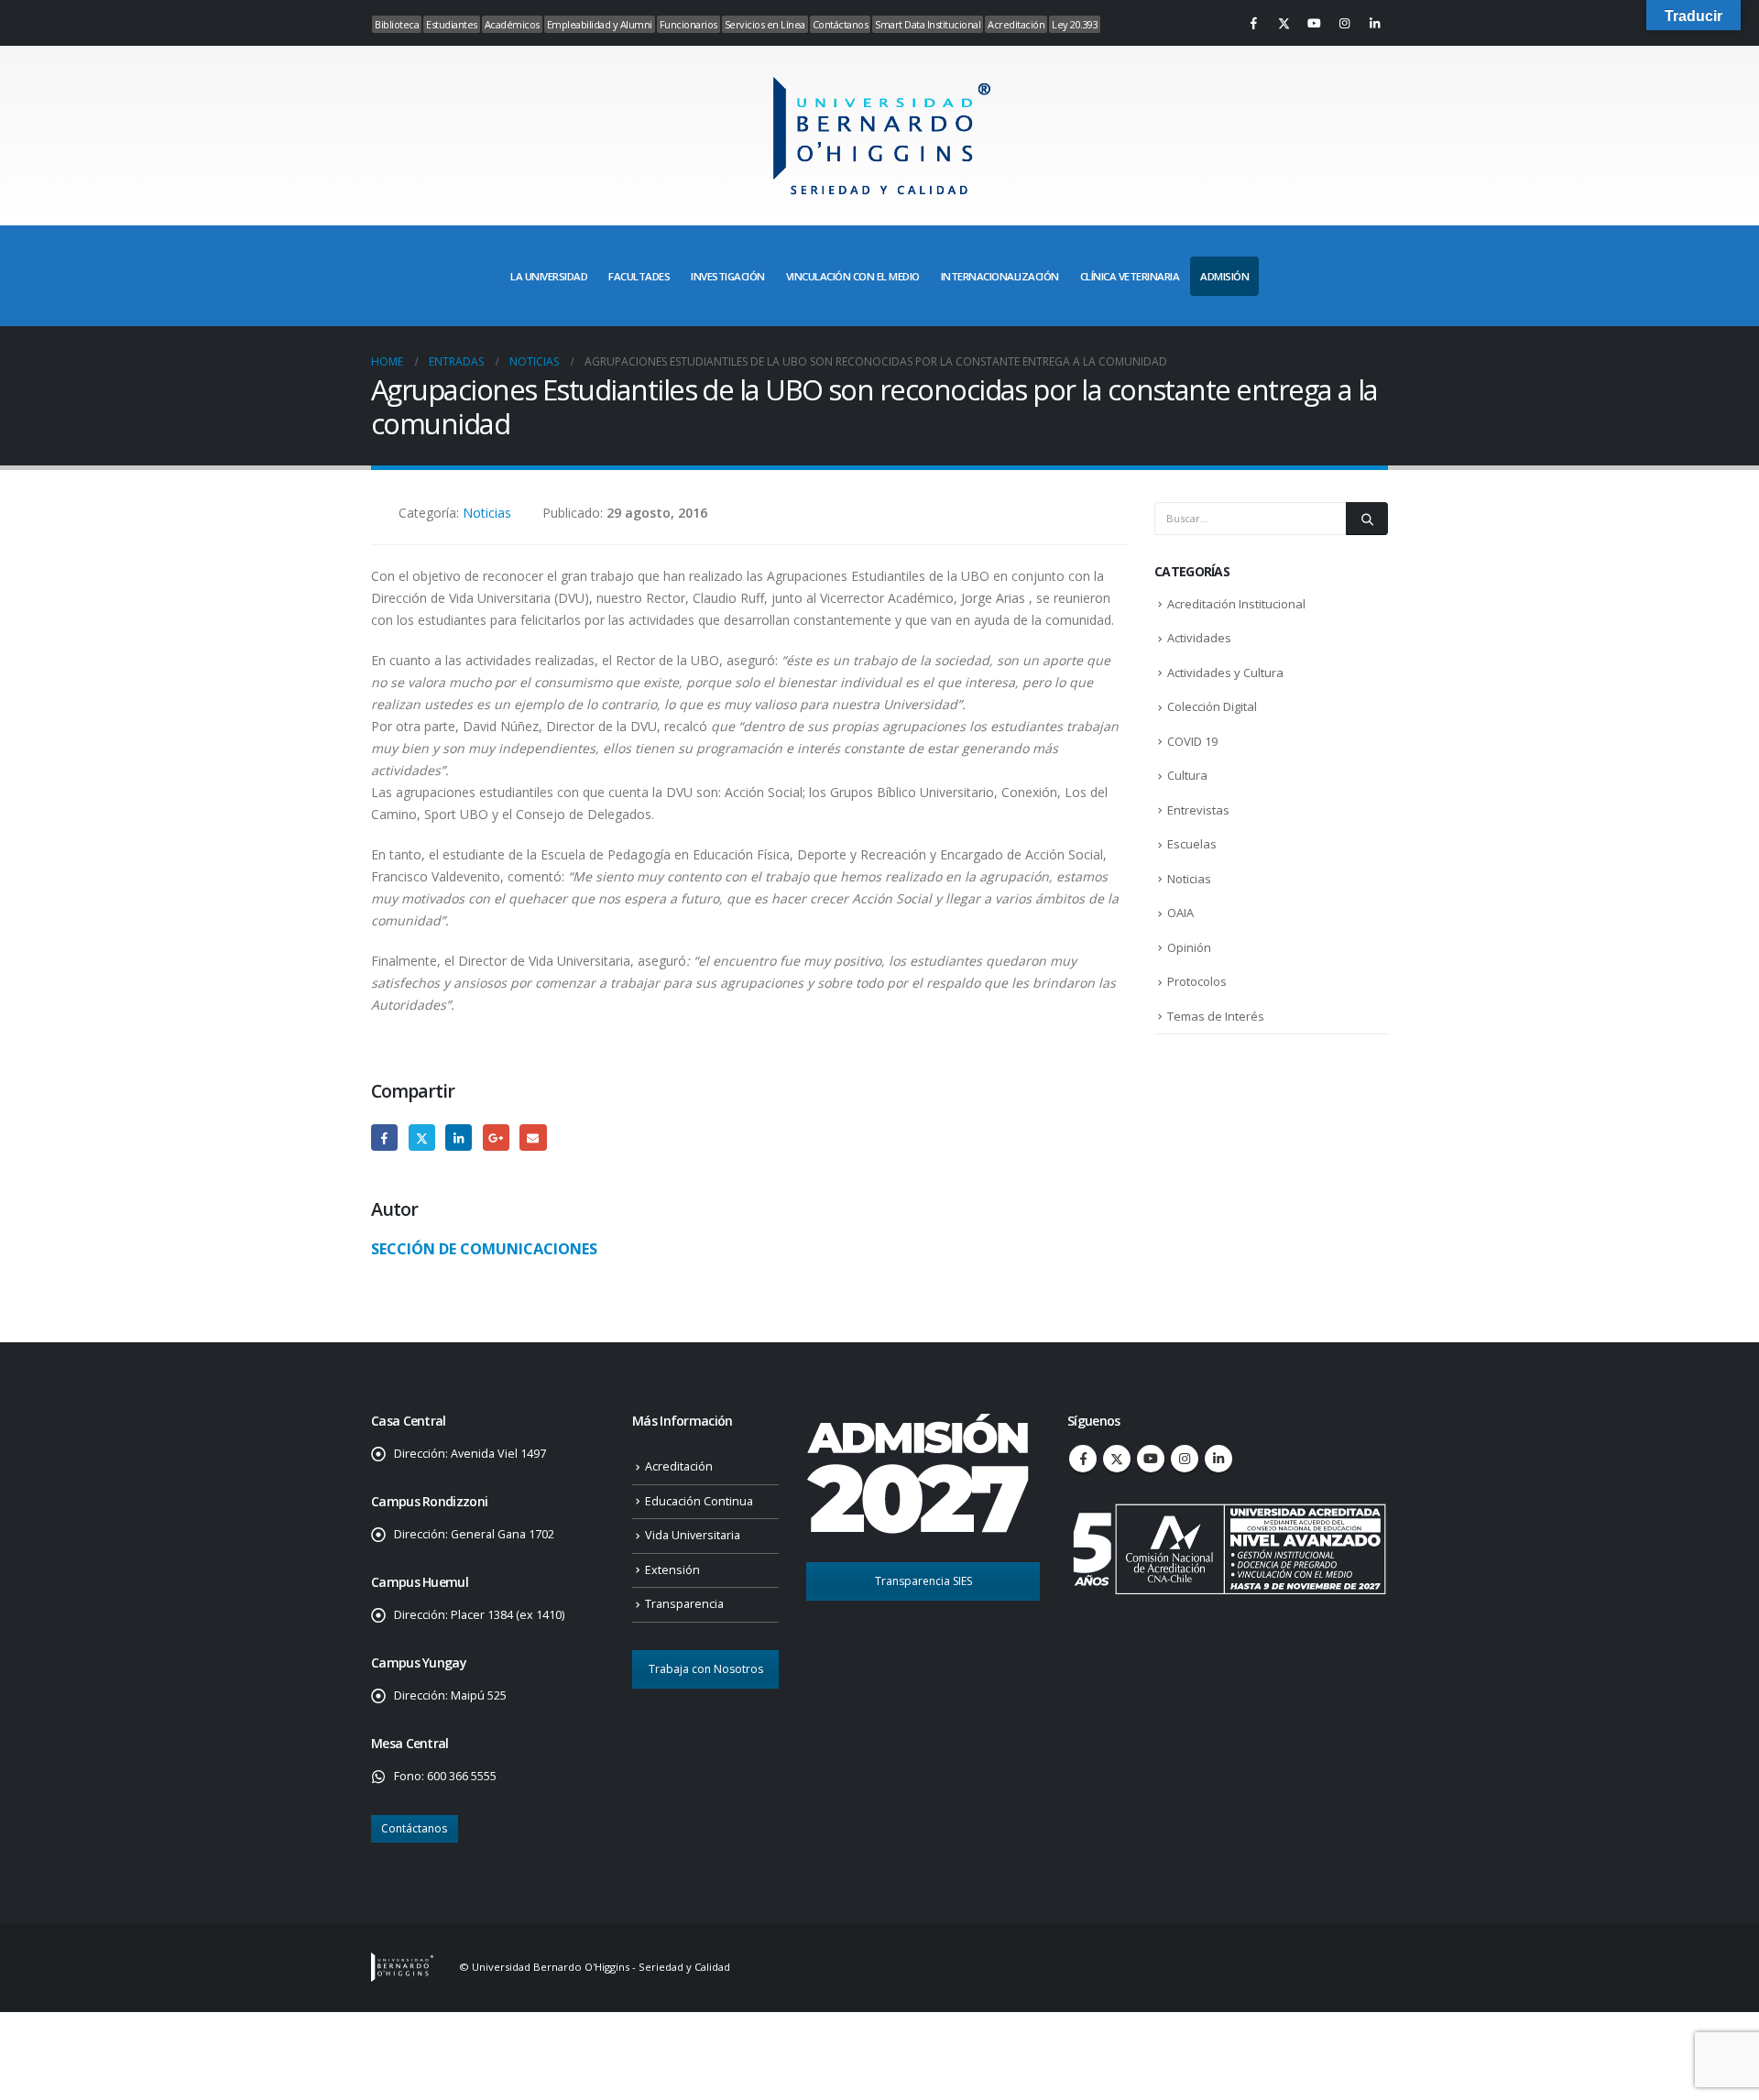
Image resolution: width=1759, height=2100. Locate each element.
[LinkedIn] (1374, 23)
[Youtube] (1314, 23)
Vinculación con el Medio (853, 276)
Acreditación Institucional (1236, 604)
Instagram (1185, 1459)
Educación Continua (699, 1501)
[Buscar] (1367, 519)
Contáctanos (841, 24)
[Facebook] (1253, 23)
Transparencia (684, 1604)
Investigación (728, 276)
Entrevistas (1198, 810)
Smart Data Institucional (928, 24)
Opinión (1189, 947)
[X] (1284, 23)
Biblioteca (397, 24)
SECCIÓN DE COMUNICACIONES (484, 1248)
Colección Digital (1212, 706)
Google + (496, 1137)
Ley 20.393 (1075, 24)
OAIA (1180, 913)
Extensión (672, 1570)
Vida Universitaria (693, 1535)
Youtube (1151, 1459)
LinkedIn (459, 1137)
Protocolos (1197, 981)
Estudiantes (452, 24)
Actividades (1199, 638)
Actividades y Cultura (1225, 673)
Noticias (487, 513)
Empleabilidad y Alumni (600, 24)
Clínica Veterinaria (1130, 276)
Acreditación (1016, 24)
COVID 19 (1192, 741)
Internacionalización (1000, 276)
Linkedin (1218, 1459)
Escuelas (1192, 844)
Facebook (384, 1137)
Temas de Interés (1216, 1016)
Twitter (422, 1137)
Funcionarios (688, 24)
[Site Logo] (879, 136)
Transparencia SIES (923, 1581)
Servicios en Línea (765, 24)
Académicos (512, 24)
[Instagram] (1344, 23)
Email (533, 1137)
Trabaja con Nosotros (706, 1669)
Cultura (1187, 775)
